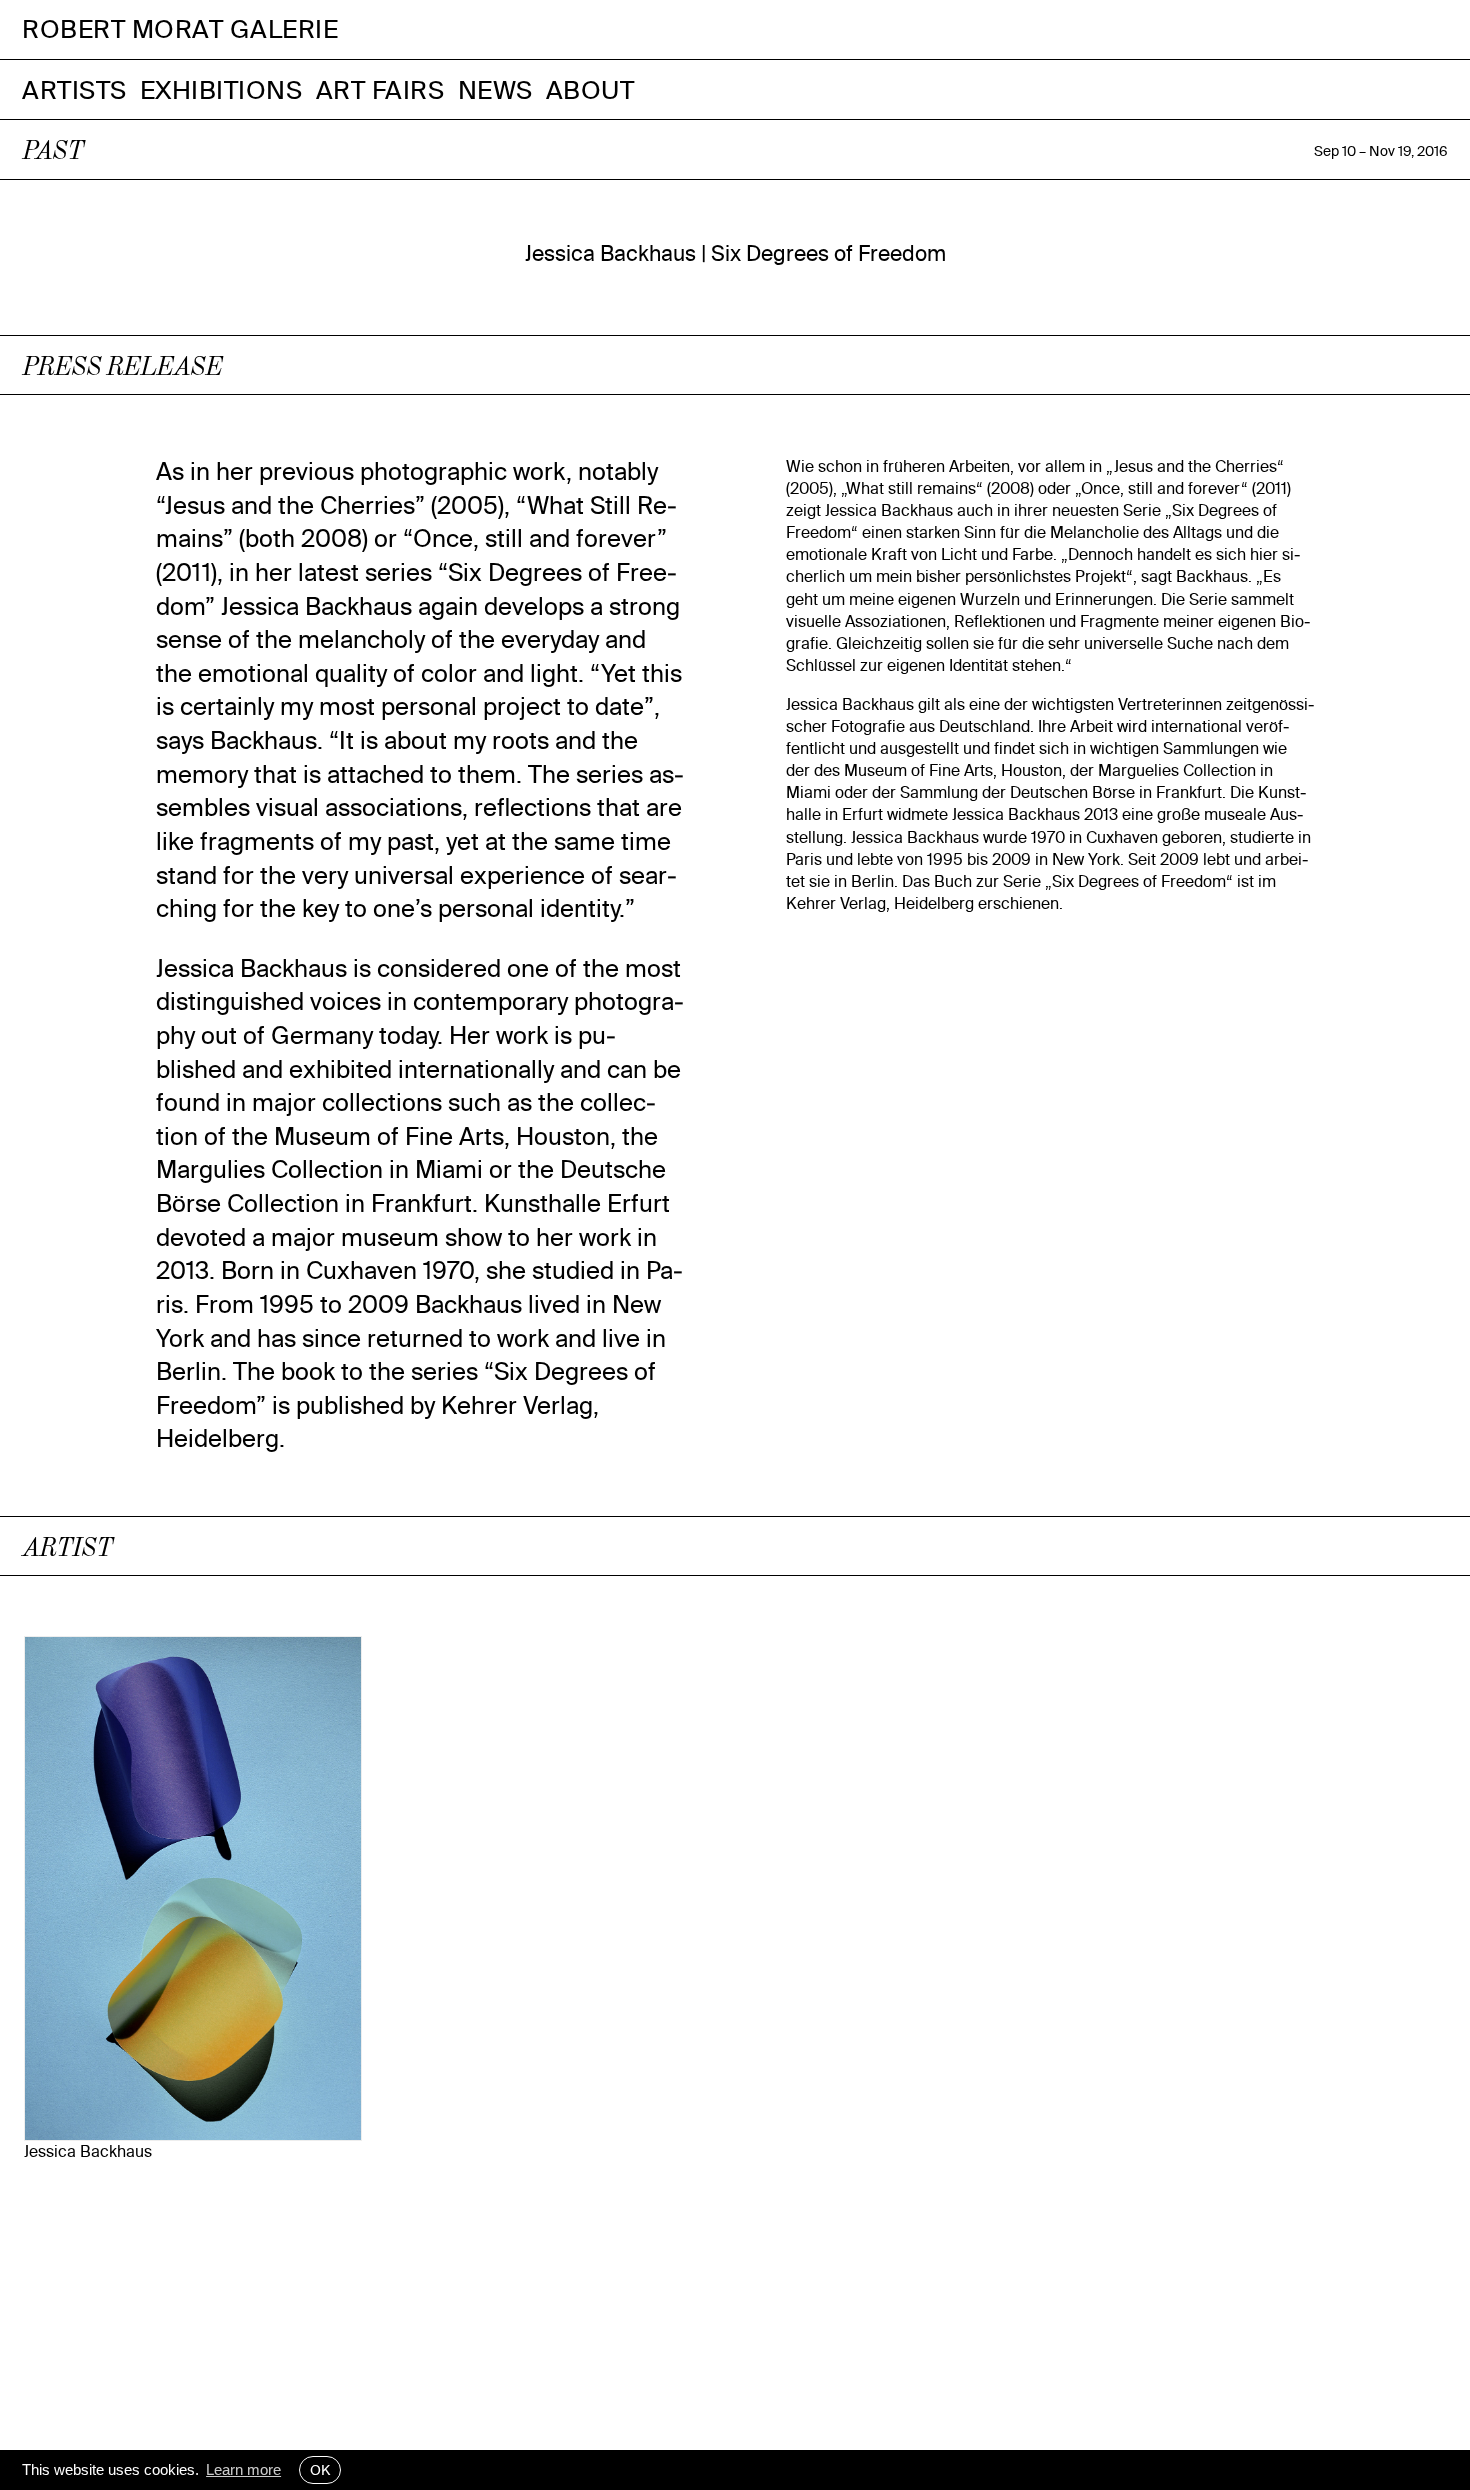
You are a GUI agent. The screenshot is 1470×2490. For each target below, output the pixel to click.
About (590, 89)
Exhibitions (221, 89)
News (495, 89)
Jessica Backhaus (88, 2151)
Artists (74, 89)
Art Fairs (380, 89)
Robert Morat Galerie (180, 29)
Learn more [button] (243, 2469)
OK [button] (320, 2470)
